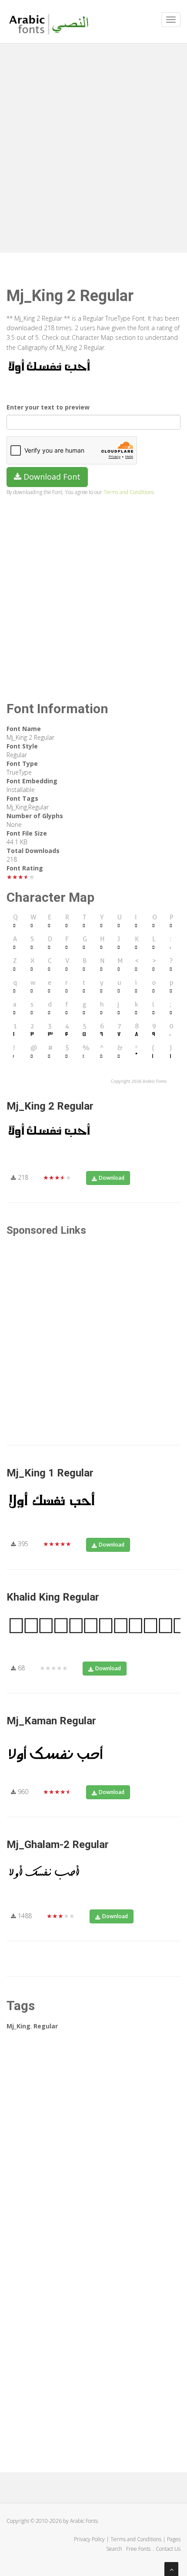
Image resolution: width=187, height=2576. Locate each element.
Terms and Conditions (129, 492)
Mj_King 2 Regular (50, 1106)
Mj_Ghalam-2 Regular (58, 1845)
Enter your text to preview (48, 407)
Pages (174, 2539)
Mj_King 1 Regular (50, 1473)
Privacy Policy (89, 2539)
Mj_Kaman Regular (51, 1721)
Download (112, 1178)
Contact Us (168, 2549)
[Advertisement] (93, 146)
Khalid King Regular (53, 1597)
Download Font (51, 477)
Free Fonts (139, 2549)
